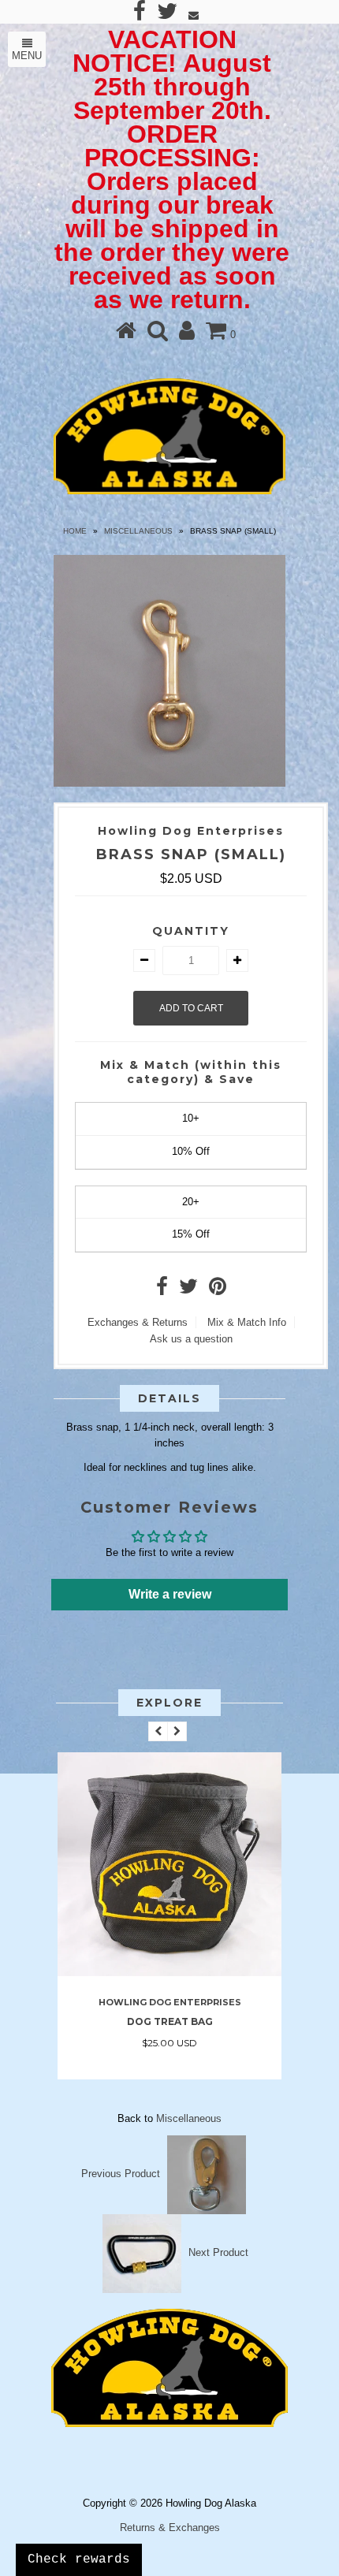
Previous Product (121, 2174)
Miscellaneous (138, 531)
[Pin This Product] (218, 1290)
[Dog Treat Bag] (169, 1973)
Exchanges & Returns (138, 1322)
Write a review (170, 1594)
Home (75, 531)
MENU (27, 56)
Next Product (218, 2252)
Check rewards (79, 2559)
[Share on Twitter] (188, 1290)
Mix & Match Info (247, 1322)
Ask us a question (191, 1339)
